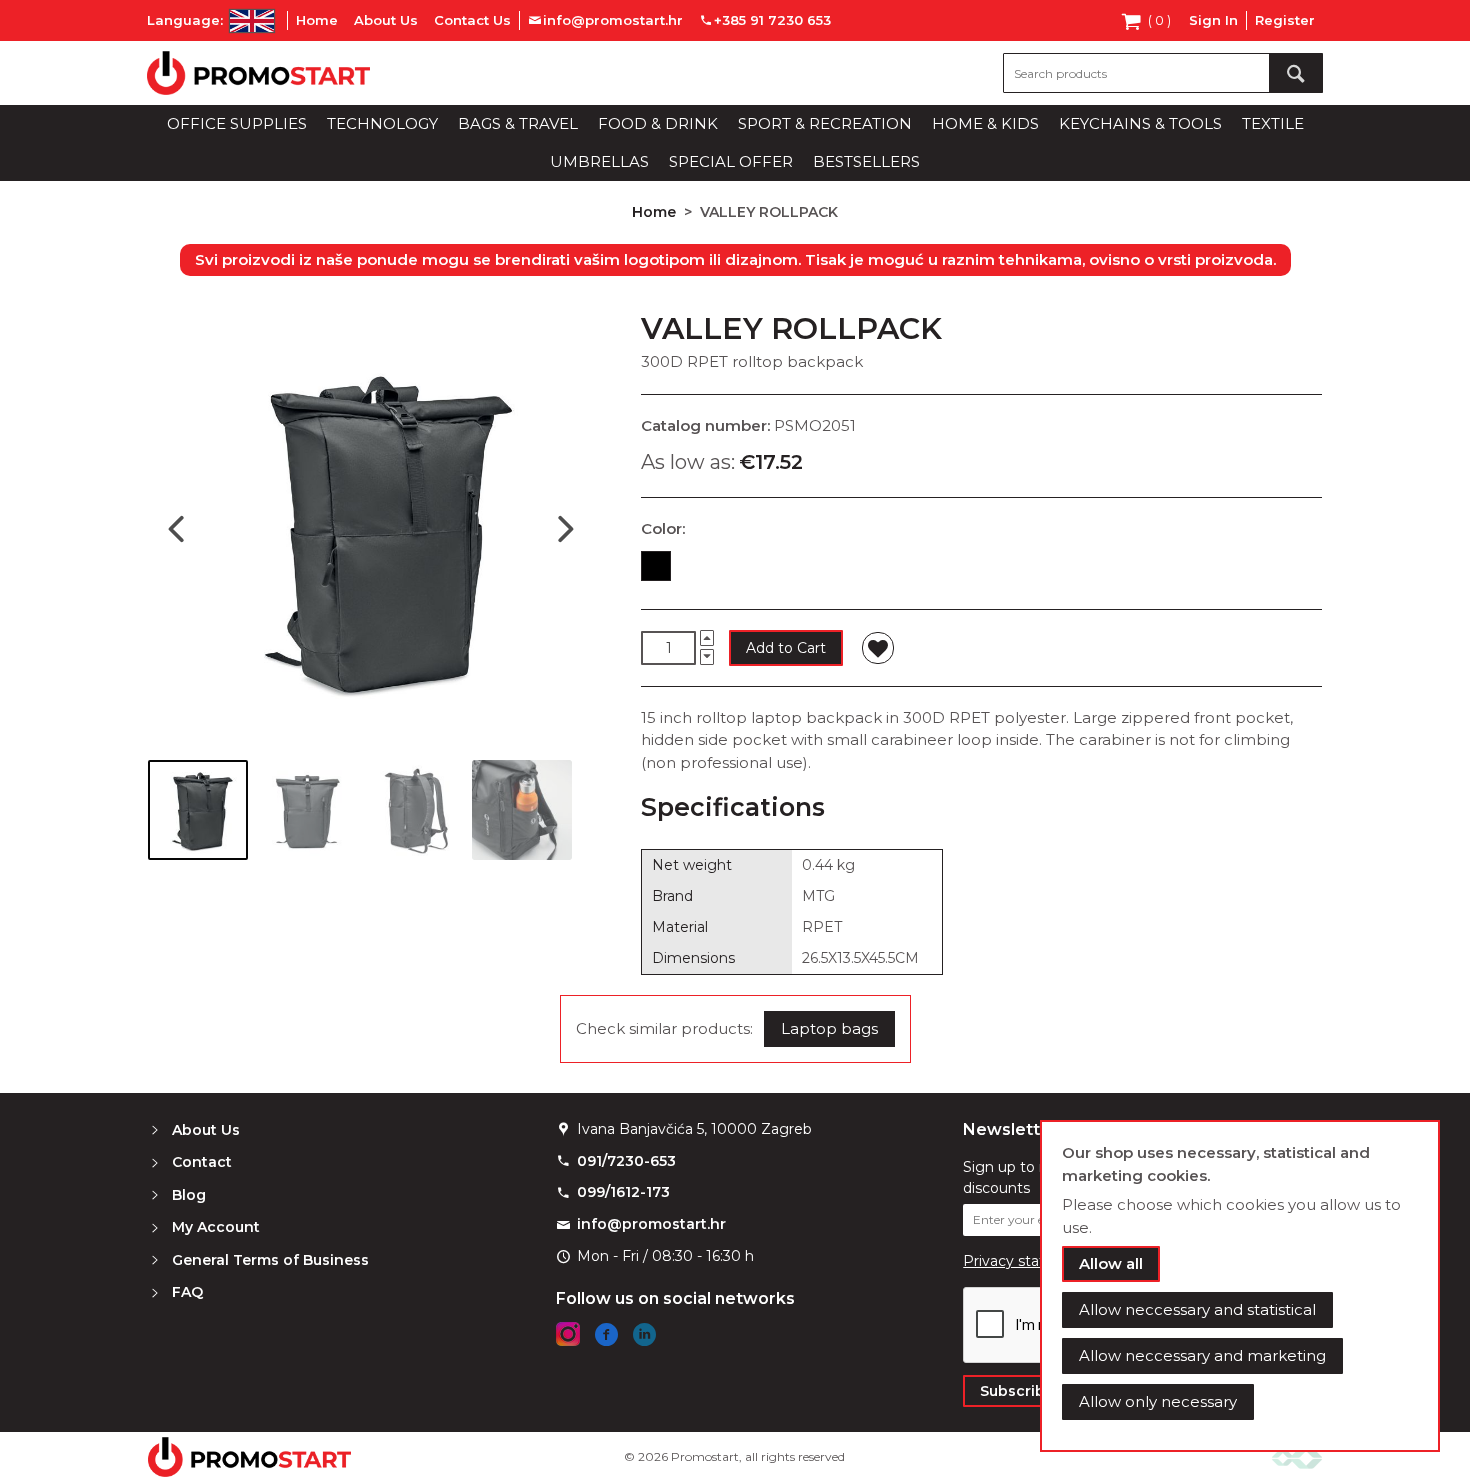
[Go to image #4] (522, 810)
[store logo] (258, 73)
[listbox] (981, 570)
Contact (202, 1162)
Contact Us (472, 20)
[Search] (1296, 73)
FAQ (187, 1292)
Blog (189, 1195)
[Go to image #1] (198, 810)
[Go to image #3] (414, 810)
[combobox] (1163, 73)
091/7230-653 (626, 1161)
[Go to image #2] (306, 810)
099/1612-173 (623, 1192)
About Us (386, 20)
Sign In (1213, 20)
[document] (1240, 1286)
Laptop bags (829, 1028)
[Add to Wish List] (878, 648)
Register (1285, 20)
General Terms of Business (270, 1260)
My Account (216, 1227)
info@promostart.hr (651, 1224)
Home (317, 20)
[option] (656, 566)
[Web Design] (1297, 1456)
